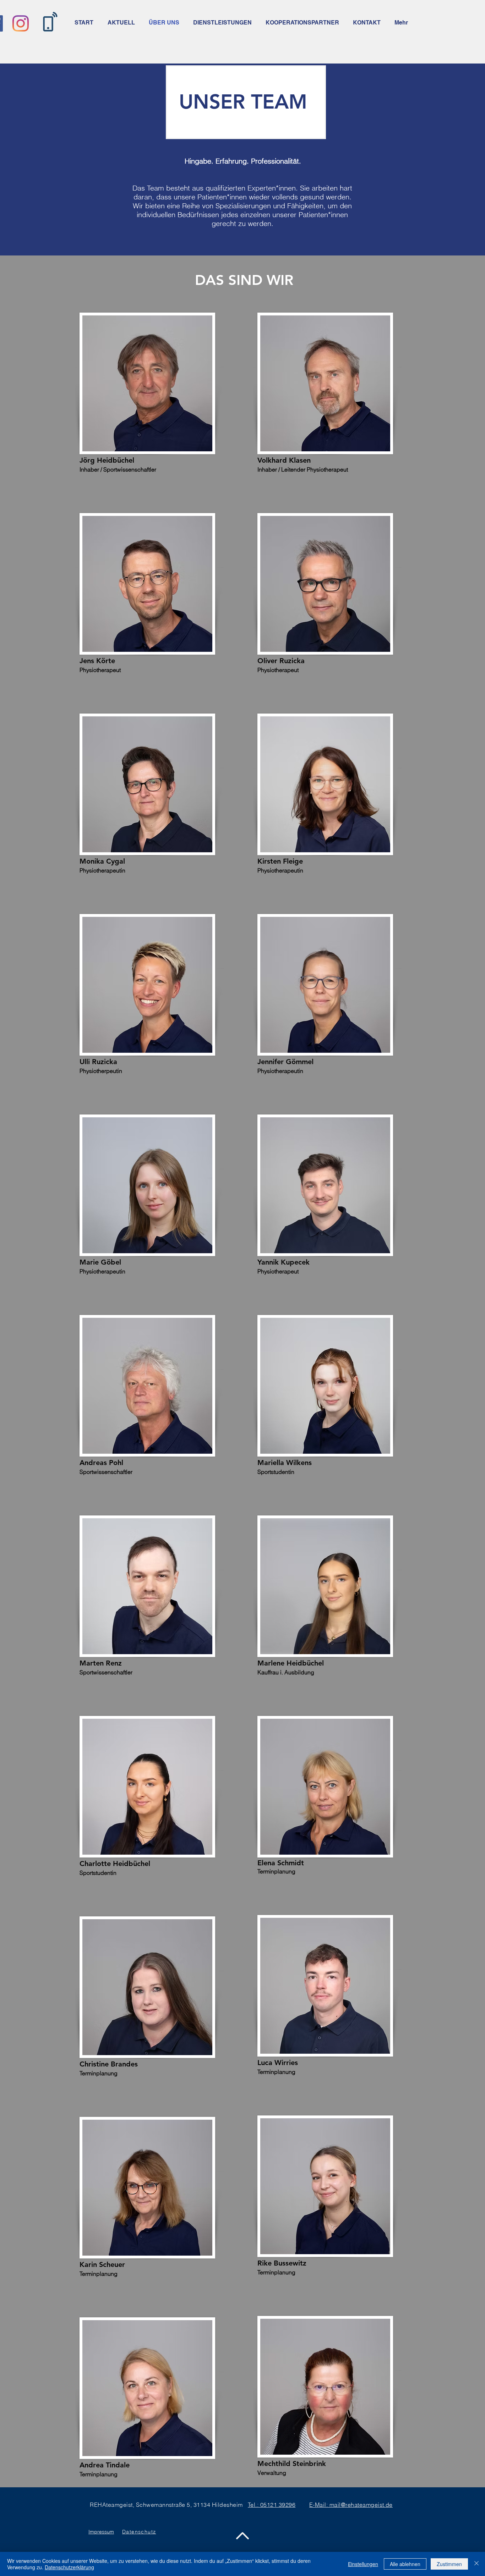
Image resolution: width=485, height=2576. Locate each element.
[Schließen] (476, 2564)
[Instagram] (21, 23)
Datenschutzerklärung (69, 2567)
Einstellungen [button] (363, 2564)
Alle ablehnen (405, 2564)
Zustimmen (449, 2564)
